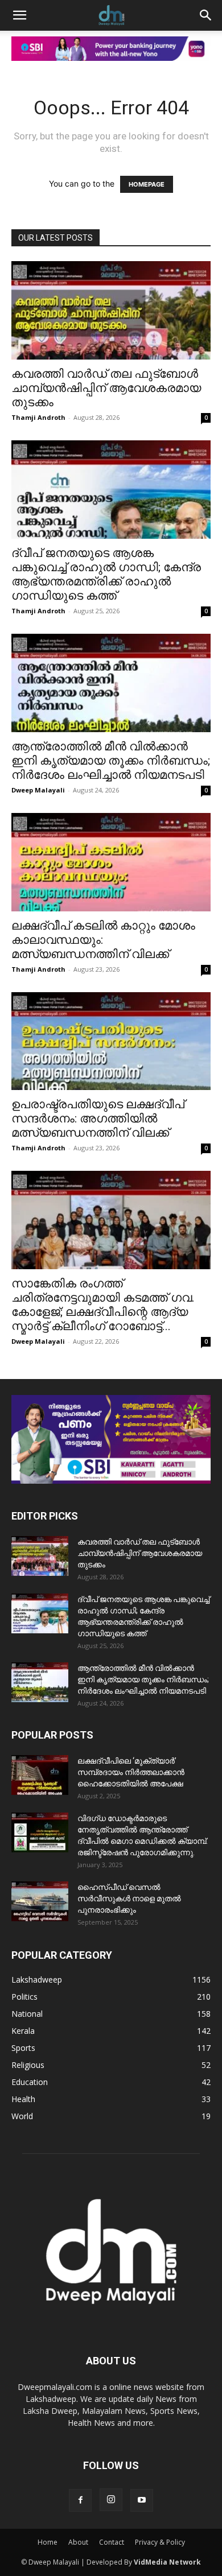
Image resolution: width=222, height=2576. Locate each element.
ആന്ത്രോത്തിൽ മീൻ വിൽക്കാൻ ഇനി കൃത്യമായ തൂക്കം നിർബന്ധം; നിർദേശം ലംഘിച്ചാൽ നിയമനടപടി (111, 761)
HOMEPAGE (147, 184)
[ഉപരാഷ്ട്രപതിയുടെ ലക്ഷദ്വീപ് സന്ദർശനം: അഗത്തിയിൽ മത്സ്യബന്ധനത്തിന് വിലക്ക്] (111, 1041)
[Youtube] (142, 2500)
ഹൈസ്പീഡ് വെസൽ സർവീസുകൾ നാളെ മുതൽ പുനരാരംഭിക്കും (129, 1898)
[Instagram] (111, 2500)
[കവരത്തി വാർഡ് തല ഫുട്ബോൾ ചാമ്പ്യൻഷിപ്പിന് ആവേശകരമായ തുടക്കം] (111, 310)
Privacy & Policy (160, 2542)
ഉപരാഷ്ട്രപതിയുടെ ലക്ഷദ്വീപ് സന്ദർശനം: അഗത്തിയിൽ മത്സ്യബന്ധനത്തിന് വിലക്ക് (98, 1118)
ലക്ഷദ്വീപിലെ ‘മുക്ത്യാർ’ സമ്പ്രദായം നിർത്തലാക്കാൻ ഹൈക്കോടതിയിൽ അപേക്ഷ (131, 1772)
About (78, 2542)
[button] (19, 15)
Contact (112, 2542)
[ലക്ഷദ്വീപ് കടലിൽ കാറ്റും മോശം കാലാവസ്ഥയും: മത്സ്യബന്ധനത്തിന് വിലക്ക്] (111, 862)
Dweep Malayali (38, 790)
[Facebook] (80, 2500)
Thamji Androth (38, 417)
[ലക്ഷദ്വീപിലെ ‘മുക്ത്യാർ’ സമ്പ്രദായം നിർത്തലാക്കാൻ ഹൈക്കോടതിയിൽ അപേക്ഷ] (40, 1775)
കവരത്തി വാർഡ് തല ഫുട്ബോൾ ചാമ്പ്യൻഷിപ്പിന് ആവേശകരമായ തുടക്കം (106, 388)
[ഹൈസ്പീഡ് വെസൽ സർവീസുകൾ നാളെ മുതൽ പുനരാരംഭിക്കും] (40, 1901)
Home (48, 2542)
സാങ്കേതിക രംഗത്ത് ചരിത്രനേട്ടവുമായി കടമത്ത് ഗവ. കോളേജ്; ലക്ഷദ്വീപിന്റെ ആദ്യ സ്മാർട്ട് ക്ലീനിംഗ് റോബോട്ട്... (103, 1305)
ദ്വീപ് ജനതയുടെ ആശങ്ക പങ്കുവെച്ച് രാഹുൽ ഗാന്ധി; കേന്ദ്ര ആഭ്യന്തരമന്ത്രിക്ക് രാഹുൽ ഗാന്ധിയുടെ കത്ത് (106, 574)
